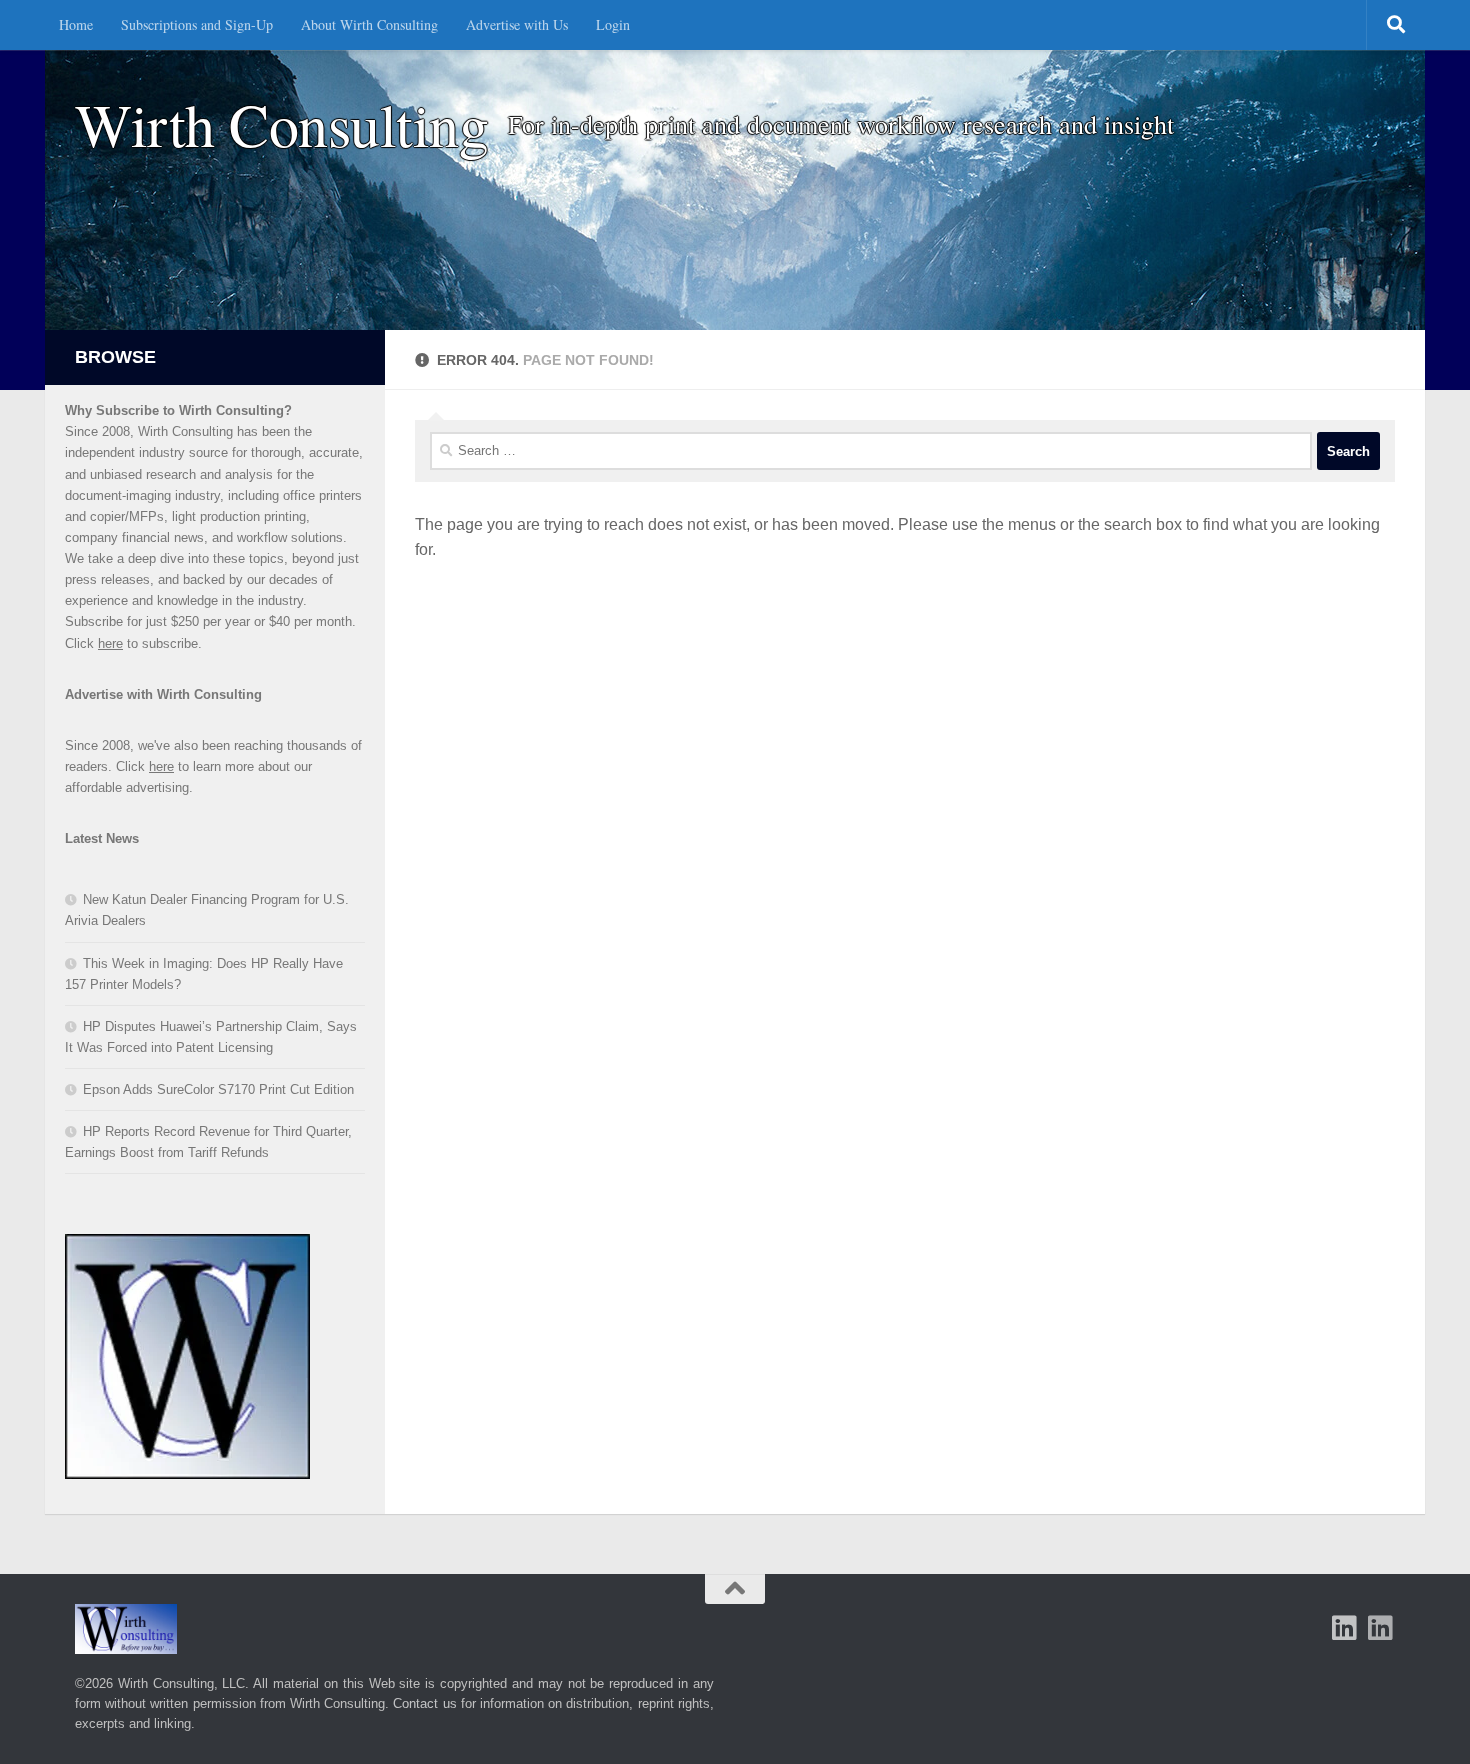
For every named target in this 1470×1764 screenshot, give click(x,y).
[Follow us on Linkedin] (1381, 1628)
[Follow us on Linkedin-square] (1345, 1628)
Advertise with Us (517, 24)
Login (613, 24)
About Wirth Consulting (369, 24)
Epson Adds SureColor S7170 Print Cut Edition (218, 1089)
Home (76, 24)
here (110, 643)
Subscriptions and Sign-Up (197, 24)
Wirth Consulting (281, 124)
